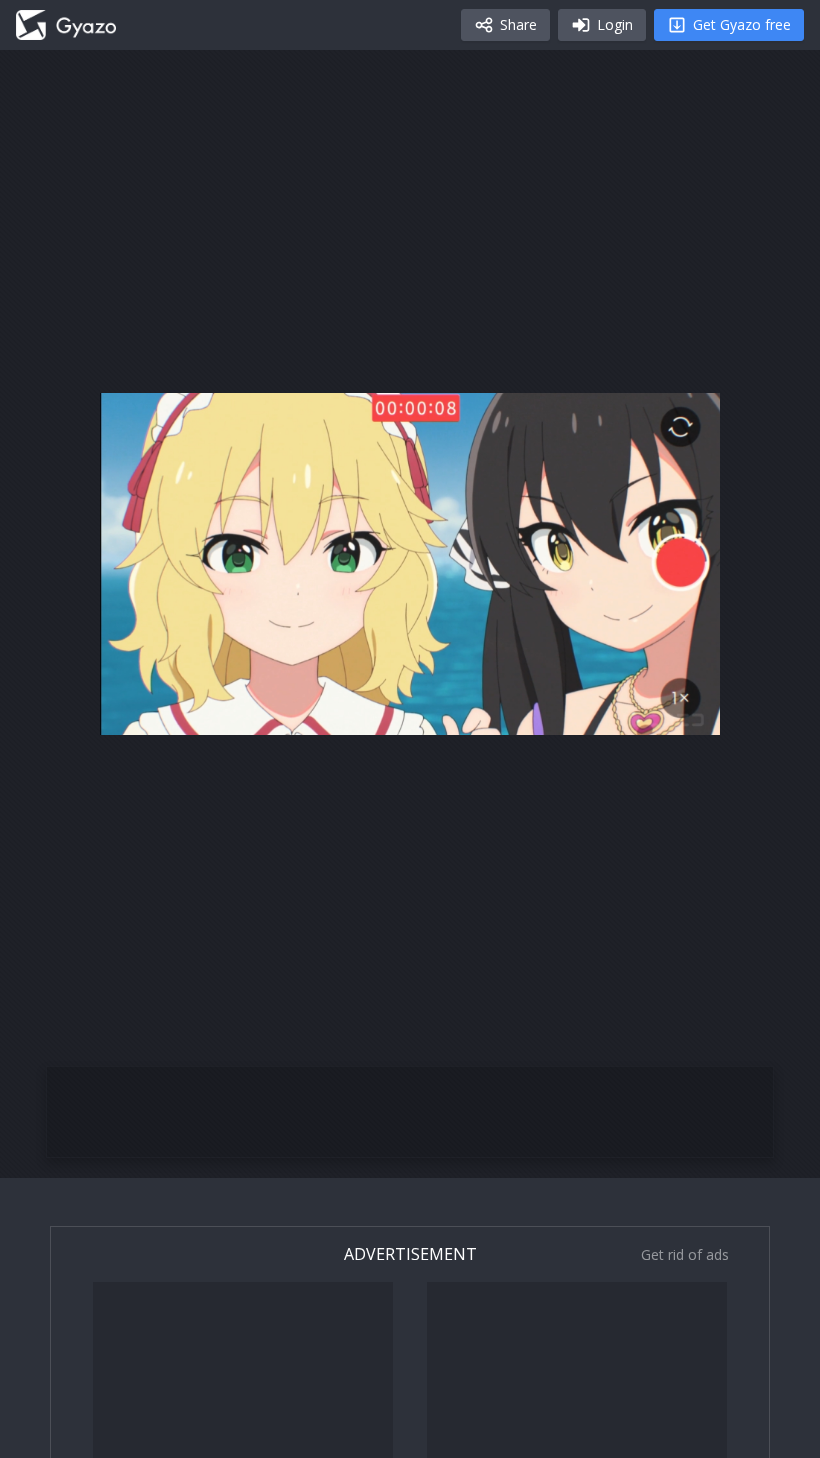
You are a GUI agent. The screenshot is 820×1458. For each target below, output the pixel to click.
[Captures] (66, 25)
